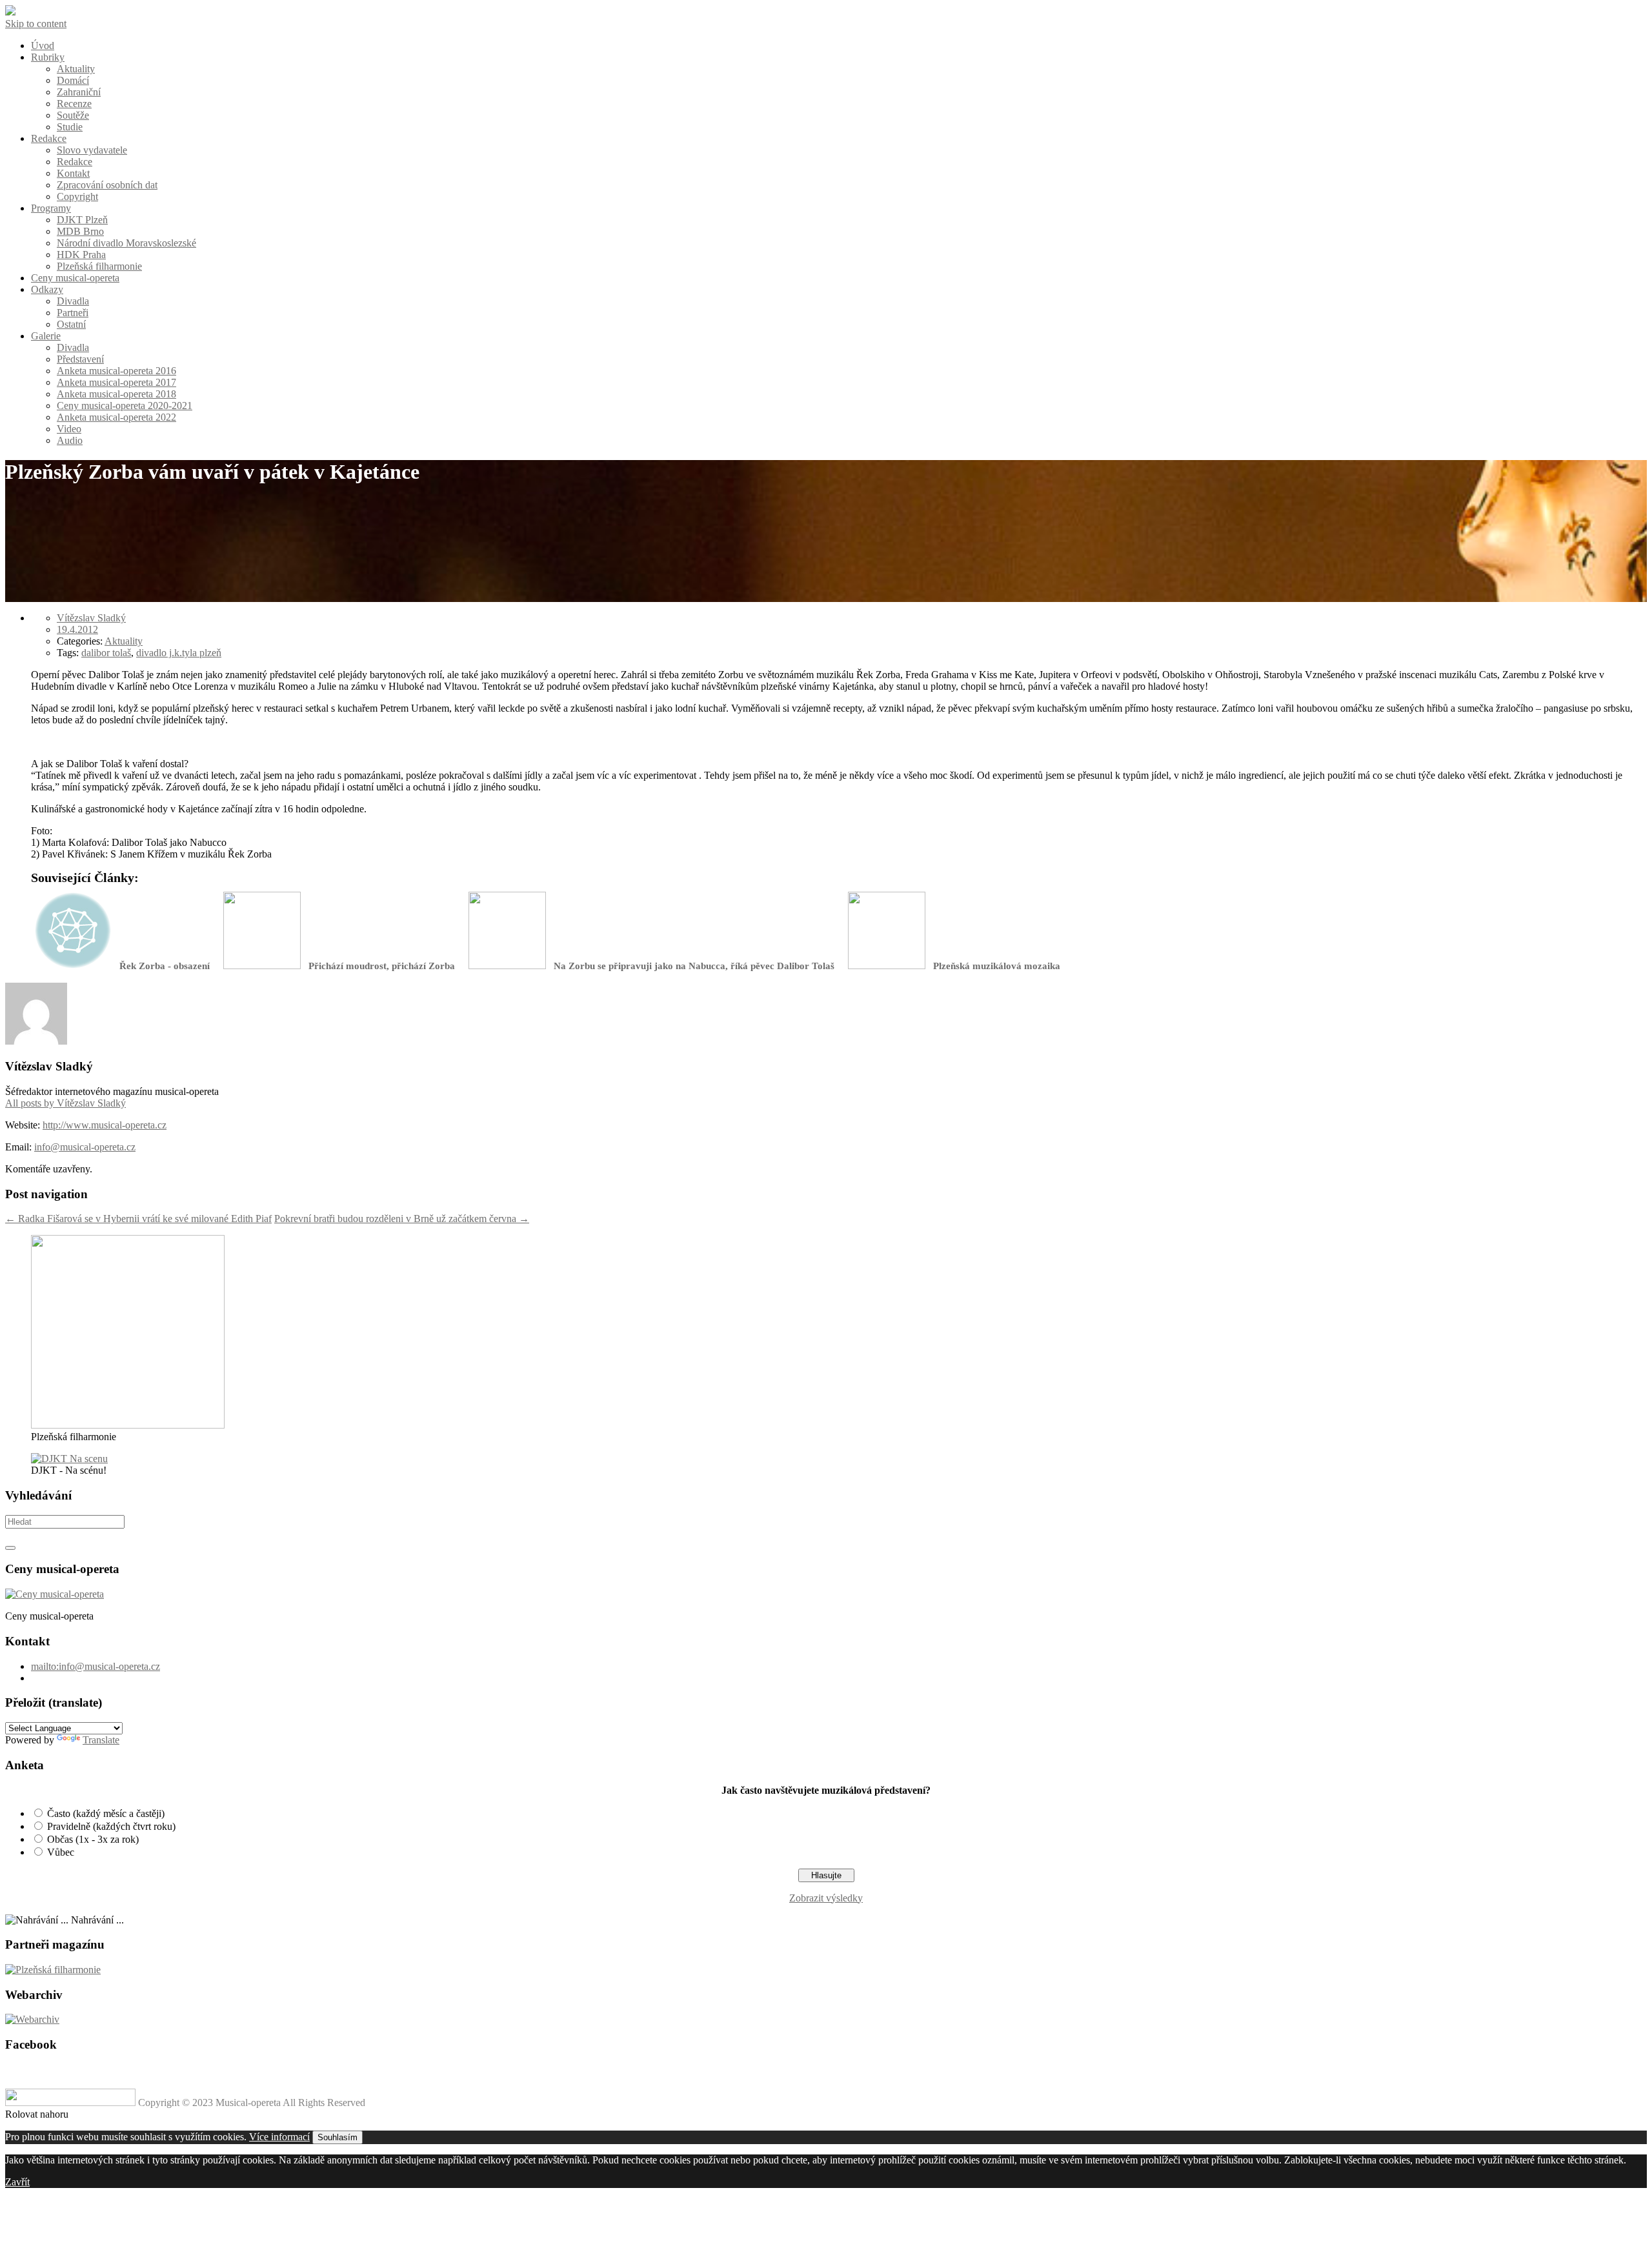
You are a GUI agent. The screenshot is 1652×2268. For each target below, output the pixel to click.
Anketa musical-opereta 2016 (116, 371)
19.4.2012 (77, 629)
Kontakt (73, 173)
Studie (70, 127)
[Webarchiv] (32, 2019)
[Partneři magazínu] (53, 1970)
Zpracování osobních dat (107, 185)
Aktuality (76, 69)
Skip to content (36, 24)
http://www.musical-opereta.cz (105, 1125)
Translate (101, 1740)
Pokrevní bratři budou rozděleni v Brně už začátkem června (402, 1219)
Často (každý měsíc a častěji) (106, 1813)
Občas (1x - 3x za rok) (93, 1839)
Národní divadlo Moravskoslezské (126, 243)
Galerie (46, 336)
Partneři (73, 313)
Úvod (43, 45)
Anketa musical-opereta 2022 (116, 417)
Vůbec (61, 1852)
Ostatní (71, 324)
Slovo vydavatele (92, 150)
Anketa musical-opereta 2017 (116, 382)
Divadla (73, 301)
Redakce (49, 138)
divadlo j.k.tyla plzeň (179, 653)
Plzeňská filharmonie (99, 266)
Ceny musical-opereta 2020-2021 (125, 406)
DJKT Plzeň (82, 220)
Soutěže (73, 115)
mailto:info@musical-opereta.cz (96, 1666)
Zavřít (17, 2182)
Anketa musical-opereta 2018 (116, 394)
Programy (51, 208)
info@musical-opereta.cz (85, 1147)
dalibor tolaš (106, 653)
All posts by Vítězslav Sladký (65, 1103)
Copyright (77, 196)
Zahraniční (79, 92)
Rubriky (48, 57)
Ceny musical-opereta (75, 278)
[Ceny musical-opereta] (55, 1594)
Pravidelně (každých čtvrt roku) (111, 1826)
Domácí (73, 80)
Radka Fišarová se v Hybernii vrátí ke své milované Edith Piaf (138, 1219)
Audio (70, 440)
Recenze (74, 104)
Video (69, 429)
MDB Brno (80, 231)
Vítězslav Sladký (91, 618)
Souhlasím (337, 2137)
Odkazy (47, 289)
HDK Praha (81, 255)
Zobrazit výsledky (826, 1898)
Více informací (279, 2137)
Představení (80, 359)
